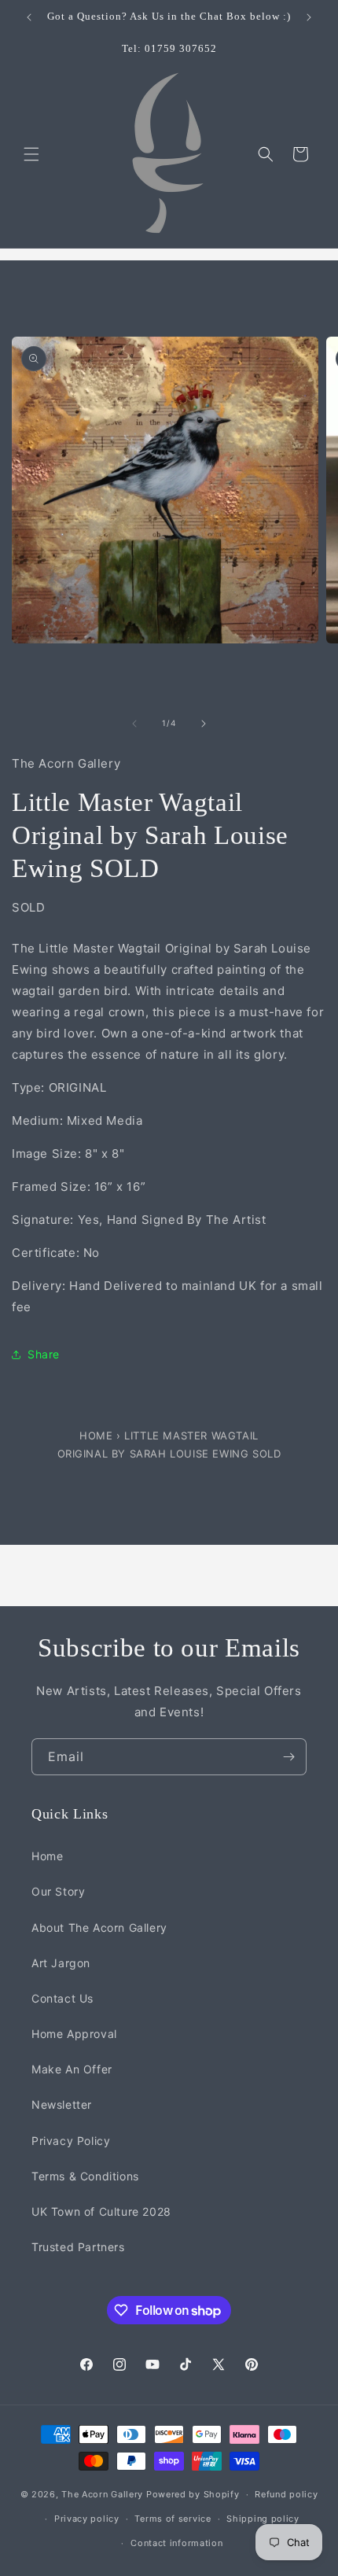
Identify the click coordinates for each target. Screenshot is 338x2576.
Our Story (58, 1891)
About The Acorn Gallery (99, 1927)
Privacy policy (87, 2519)
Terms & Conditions (85, 2176)
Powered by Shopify (193, 2494)
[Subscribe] (288, 1757)
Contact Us (62, 1998)
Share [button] (44, 1354)
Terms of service (173, 2519)
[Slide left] (134, 724)
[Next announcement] (309, 17)
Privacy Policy (71, 2141)
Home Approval (74, 2034)
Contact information (176, 2543)
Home (98, 1435)
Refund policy (286, 2494)
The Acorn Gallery (102, 2494)
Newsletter (62, 2104)
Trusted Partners (78, 2247)
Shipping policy (263, 2519)
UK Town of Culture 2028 (101, 2211)
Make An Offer (72, 2069)
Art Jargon (61, 1963)
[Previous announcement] (29, 17)
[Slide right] (204, 724)
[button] (31, 154)
